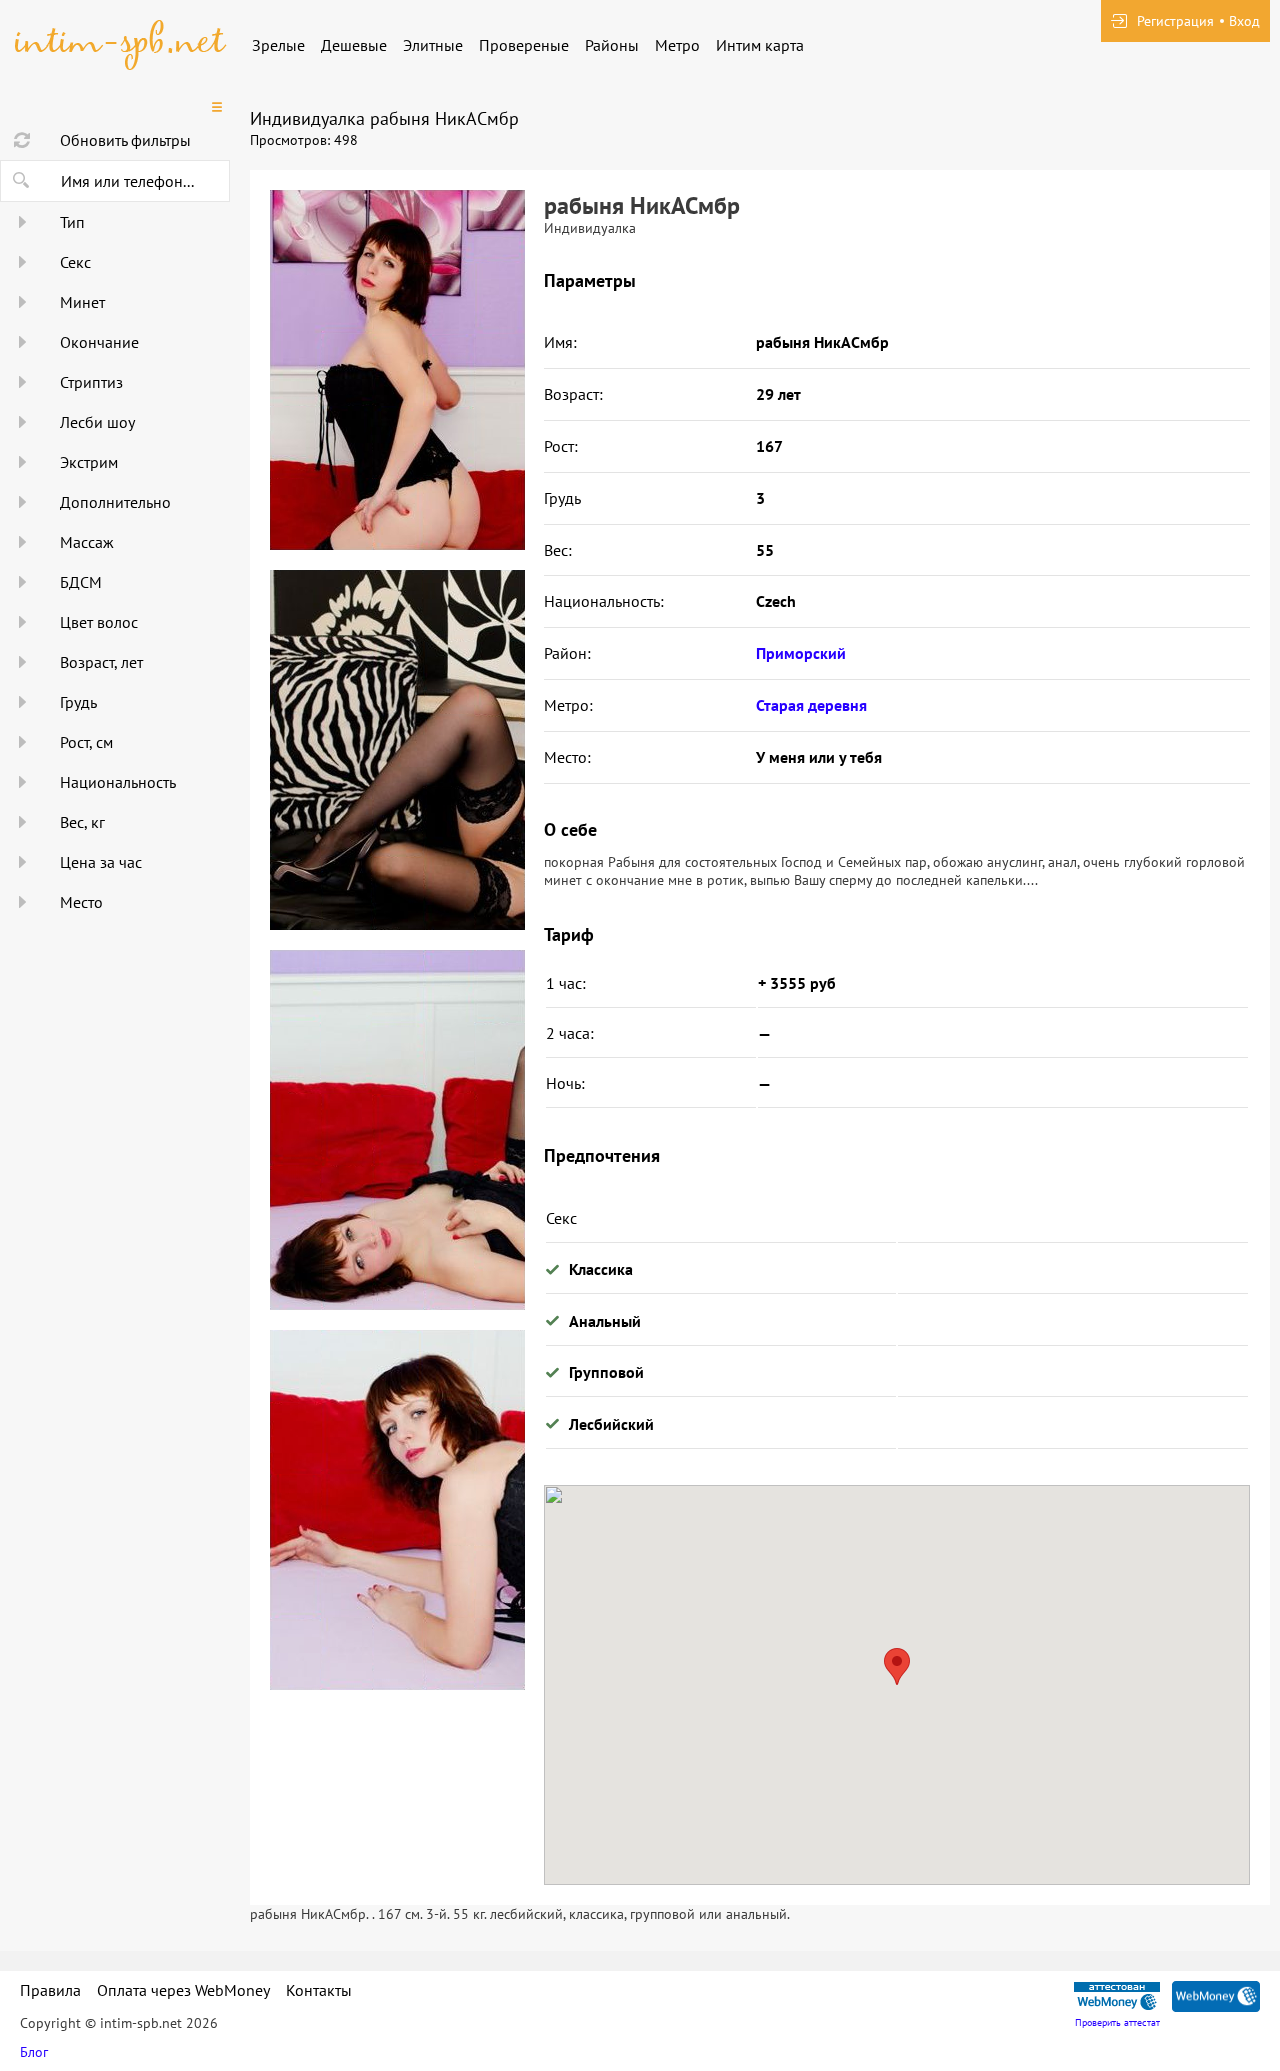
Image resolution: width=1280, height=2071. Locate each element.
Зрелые (278, 45)
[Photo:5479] (397, 370)
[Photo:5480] (397, 750)
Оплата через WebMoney (183, 1990)
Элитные (433, 45)
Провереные (524, 45)
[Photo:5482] (397, 1510)
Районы (612, 45)
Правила (50, 1990)
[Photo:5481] (397, 1130)
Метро (677, 45)
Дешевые (354, 45)
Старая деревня (811, 705)
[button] (897, 1666)
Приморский (801, 653)
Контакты (319, 1990)
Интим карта (760, 45)
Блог (34, 2052)
